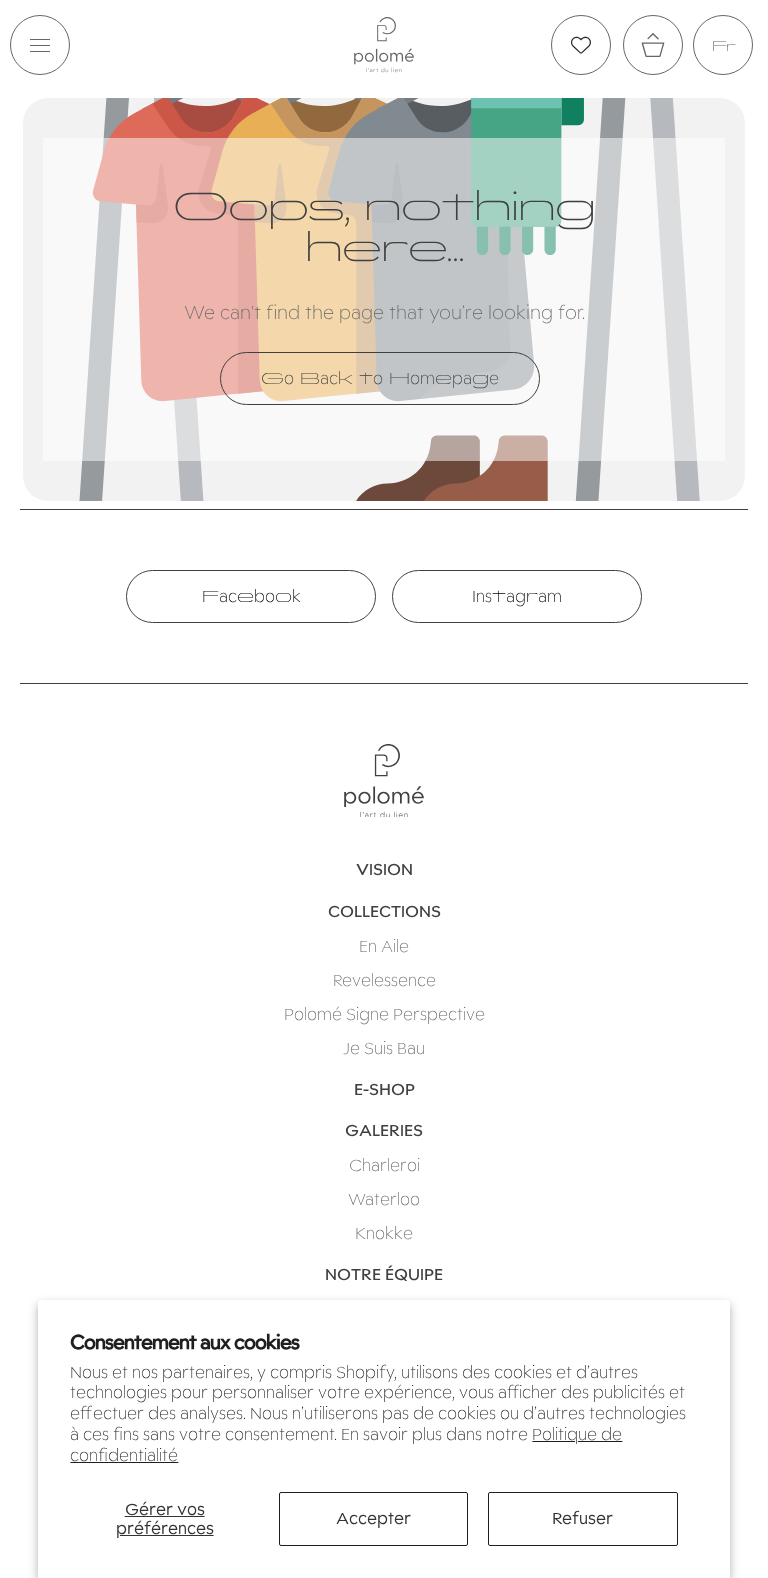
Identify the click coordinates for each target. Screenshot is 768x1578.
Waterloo (384, 1199)
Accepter (373, 1518)
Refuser (582, 1518)
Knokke (384, 1233)
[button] (40, 45)
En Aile (384, 946)
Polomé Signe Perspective (384, 1014)
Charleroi (384, 1165)
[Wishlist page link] (581, 45)
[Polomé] (384, 44)
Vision (384, 869)
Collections (384, 911)
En (723, 46)
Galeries (384, 1130)
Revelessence (384, 980)
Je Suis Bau (384, 1048)
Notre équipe (384, 1274)
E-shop (384, 1089)
